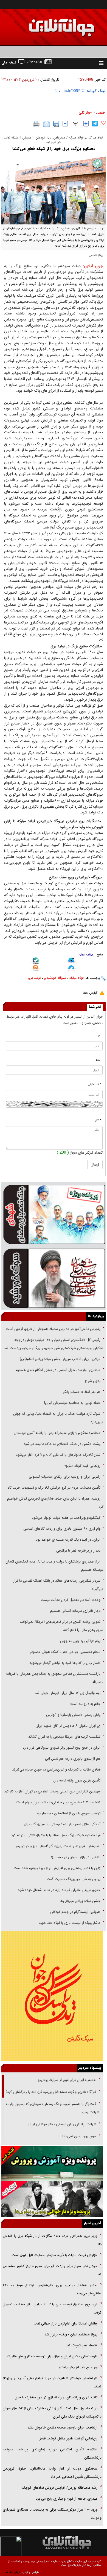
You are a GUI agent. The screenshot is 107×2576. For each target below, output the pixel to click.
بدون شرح (93, 1381)
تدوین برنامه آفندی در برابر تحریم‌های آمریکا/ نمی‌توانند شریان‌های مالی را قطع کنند (62, 1626)
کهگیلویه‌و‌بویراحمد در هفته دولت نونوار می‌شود (66, 1518)
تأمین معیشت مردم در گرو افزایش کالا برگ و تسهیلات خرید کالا (54, 1488)
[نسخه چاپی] (36, 124)
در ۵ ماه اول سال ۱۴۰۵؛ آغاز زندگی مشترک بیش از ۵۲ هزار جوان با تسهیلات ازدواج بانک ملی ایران (52, 2412)
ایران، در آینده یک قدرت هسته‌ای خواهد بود (68, 1540)
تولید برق (34, 978)
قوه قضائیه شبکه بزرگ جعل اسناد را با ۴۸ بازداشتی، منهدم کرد (56, 1835)
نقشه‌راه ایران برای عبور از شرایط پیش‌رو (67, 2080)
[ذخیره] (56, 124)
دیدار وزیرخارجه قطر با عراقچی (78, 1551)
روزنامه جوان (87, 955)
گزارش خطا (90, 993)
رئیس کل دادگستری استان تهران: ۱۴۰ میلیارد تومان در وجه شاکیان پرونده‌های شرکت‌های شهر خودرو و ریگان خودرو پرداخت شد (54, 1344)
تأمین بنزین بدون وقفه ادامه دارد (77, 1781)
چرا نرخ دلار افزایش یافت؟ (78, 2367)
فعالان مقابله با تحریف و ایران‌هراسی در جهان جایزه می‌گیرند (56, 1770)
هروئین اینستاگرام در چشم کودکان (75, 1912)
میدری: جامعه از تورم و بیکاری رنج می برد (67, 2499)
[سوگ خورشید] (54, 1278)
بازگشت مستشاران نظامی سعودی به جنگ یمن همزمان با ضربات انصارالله (55, 1678)
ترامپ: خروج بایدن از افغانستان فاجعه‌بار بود (68, 1813)
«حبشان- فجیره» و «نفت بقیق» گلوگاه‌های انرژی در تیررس (57, 1846)
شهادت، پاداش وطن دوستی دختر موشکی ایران (62, 2124)
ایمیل (98, 1060)
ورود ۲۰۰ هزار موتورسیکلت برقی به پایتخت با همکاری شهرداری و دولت (52, 2514)
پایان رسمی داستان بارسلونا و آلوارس (73, 1715)
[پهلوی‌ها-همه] (52, 2199)
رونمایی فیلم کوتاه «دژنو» (82, 1466)
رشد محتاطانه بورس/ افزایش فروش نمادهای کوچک (60, 2488)
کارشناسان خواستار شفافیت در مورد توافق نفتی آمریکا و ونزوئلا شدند (52, 2382)
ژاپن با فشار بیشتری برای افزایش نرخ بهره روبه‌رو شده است (57, 1868)
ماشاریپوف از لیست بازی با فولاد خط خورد (70, 1923)
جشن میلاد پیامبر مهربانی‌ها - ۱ (78, 1901)
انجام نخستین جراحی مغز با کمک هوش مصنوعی (64, 1652)
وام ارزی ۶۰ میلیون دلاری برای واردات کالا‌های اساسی (61, 1529)
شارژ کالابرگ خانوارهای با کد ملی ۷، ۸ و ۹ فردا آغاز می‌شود (58, 1455)
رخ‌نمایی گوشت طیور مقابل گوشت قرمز (68, 2438)
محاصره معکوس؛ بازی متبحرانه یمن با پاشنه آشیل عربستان (57, 1433)
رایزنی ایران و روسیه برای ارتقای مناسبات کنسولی (65, 1477)
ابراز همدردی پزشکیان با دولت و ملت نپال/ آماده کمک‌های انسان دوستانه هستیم (54, 1566)
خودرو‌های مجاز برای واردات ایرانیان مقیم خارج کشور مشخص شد (52, 2270)
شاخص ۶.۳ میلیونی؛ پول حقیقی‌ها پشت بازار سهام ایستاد (58, 1802)
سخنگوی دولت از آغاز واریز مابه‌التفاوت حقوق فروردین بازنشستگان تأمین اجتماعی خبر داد (52, 2473)
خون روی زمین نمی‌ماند (79, 2136)
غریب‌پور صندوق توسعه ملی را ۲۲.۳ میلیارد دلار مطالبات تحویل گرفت (52, 2308)
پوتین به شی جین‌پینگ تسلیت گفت (74, 1879)
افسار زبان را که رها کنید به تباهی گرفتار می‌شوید (65, 1663)
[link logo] (45, 24)
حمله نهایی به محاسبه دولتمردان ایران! (72, 1403)
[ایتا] (36, 969)
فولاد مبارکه (76, 978)
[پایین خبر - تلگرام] (71, 968)
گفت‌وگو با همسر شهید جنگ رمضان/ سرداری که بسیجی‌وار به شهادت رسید (53, 2108)
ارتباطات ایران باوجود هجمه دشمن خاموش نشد (62, 2428)
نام (100, 1036)
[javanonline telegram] (95, 124)
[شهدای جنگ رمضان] (54, 1214)
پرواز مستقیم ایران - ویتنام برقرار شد (71, 2334)
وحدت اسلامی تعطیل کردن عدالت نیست (71, 1600)
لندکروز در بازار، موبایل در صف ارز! (76, 1857)
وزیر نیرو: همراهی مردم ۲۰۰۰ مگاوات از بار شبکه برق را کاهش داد (52, 2240)
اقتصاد (101, 112)
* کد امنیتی (95, 1084)
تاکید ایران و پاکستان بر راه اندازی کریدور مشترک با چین (56, 2397)
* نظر (98, 1120)
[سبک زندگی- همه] (52, 1996)
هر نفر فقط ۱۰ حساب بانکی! (81, 1392)
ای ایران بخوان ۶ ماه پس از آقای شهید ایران (67, 1726)
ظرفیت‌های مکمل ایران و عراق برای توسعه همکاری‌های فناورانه (52, 2356)
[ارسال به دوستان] (47, 124)
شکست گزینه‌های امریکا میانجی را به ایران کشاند (64, 1737)
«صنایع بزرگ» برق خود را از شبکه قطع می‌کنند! (54, 149)
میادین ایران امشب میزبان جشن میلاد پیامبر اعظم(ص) (60, 1359)
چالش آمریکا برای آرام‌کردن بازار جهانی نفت (66, 2324)
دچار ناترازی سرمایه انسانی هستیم (75, 1611)
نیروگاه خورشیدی (55, 978)
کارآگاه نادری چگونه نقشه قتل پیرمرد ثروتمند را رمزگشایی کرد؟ (51, 2092)
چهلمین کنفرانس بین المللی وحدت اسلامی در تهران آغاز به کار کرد (52, 1791)
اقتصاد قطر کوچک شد (82, 2345)
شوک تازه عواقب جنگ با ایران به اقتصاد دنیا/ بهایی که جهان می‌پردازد (58, 1418)
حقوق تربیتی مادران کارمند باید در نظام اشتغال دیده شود (59, 1890)
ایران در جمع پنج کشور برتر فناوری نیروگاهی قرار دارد (62, 1748)
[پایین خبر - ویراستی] (71, 961)
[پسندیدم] (103, 123)
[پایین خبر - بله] (36, 961)
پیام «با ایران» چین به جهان (80, 1641)
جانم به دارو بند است (85, 1704)
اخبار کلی (86, 112)
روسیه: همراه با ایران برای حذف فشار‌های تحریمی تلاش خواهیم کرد (55, 1503)
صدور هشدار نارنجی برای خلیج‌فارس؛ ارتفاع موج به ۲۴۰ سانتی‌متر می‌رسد (52, 2289)
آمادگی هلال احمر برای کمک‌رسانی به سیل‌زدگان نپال (62, 1824)
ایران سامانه (13, 2573)
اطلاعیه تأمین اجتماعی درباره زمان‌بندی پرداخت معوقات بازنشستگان (52, 2454)
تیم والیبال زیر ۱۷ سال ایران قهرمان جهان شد (68, 1693)
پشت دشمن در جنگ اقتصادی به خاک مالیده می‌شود (62, 1444)
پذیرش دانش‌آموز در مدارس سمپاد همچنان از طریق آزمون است (53, 1329)
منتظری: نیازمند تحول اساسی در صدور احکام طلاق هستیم (58, 1370)
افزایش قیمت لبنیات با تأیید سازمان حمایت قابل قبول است (54, 2255)
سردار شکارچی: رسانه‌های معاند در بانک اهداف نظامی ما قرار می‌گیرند (58, 1585)
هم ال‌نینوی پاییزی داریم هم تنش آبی (73, 1759)
